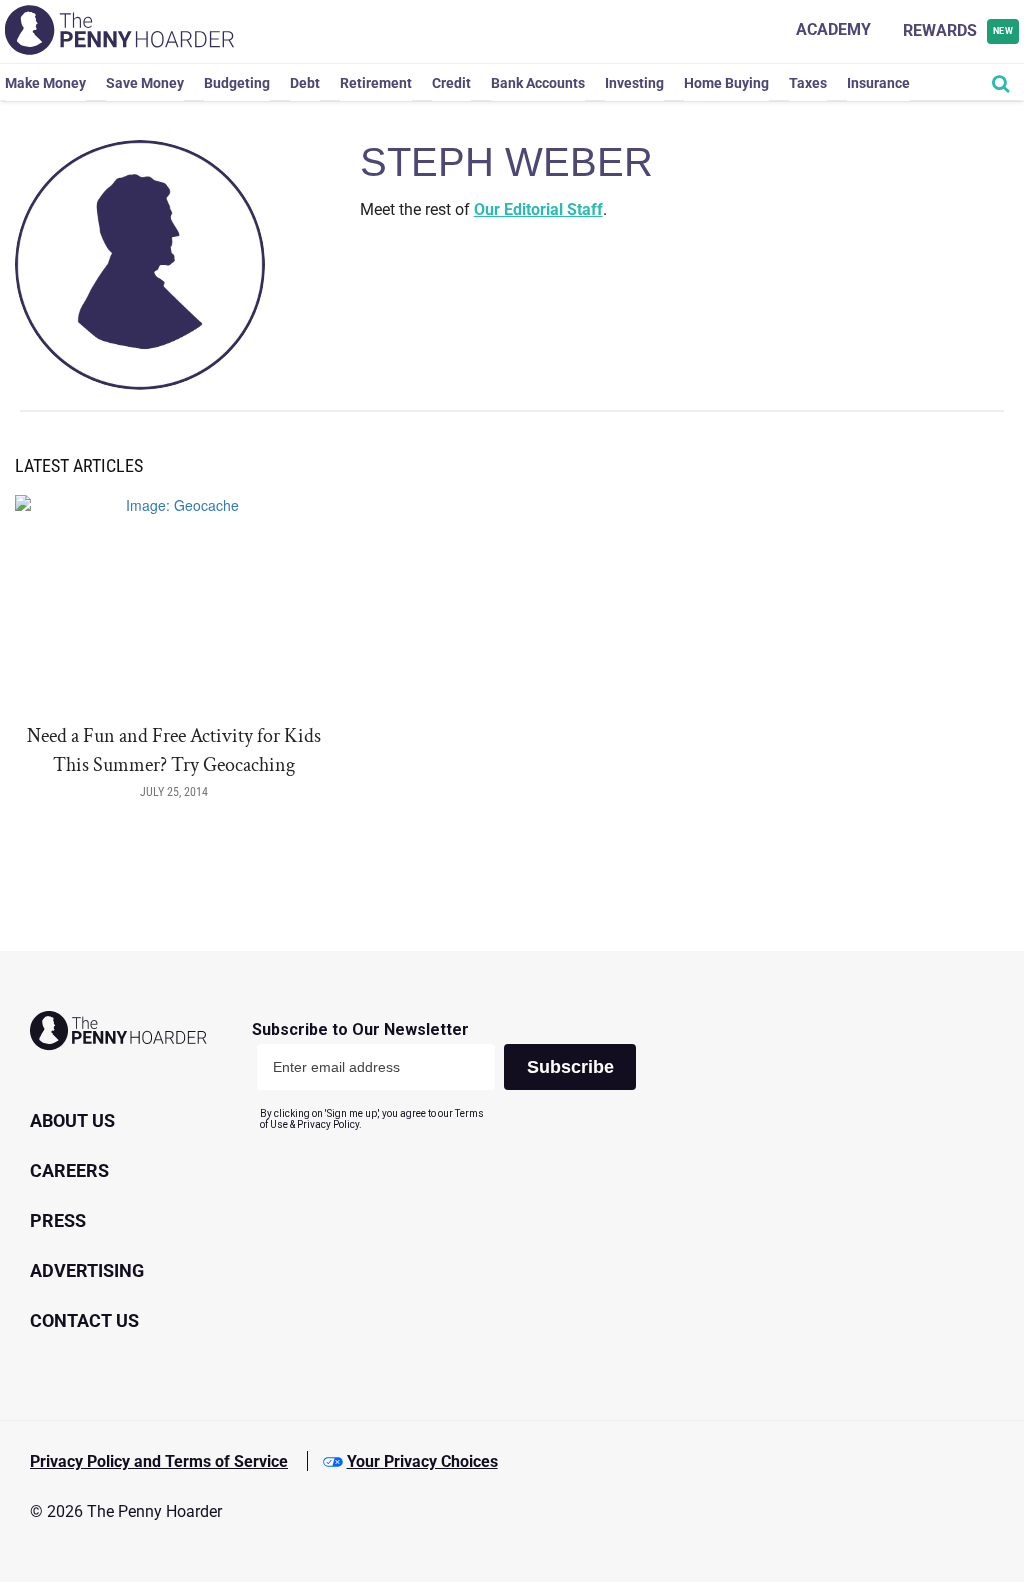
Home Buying (726, 83)
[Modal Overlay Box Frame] (451, 1075)
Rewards (958, 30)
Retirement (376, 83)
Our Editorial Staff (538, 209)
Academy (833, 29)
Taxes (808, 83)
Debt (305, 83)
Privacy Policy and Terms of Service (159, 1461)
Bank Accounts (538, 83)
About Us (72, 1120)
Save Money (145, 83)
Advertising (87, 1270)
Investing (634, 83)
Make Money (45, 83)
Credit (451, 83)
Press (58, 1220)
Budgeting (237, 83)
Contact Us (84, 1320)
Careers (69, 1170)
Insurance (878, 83)
